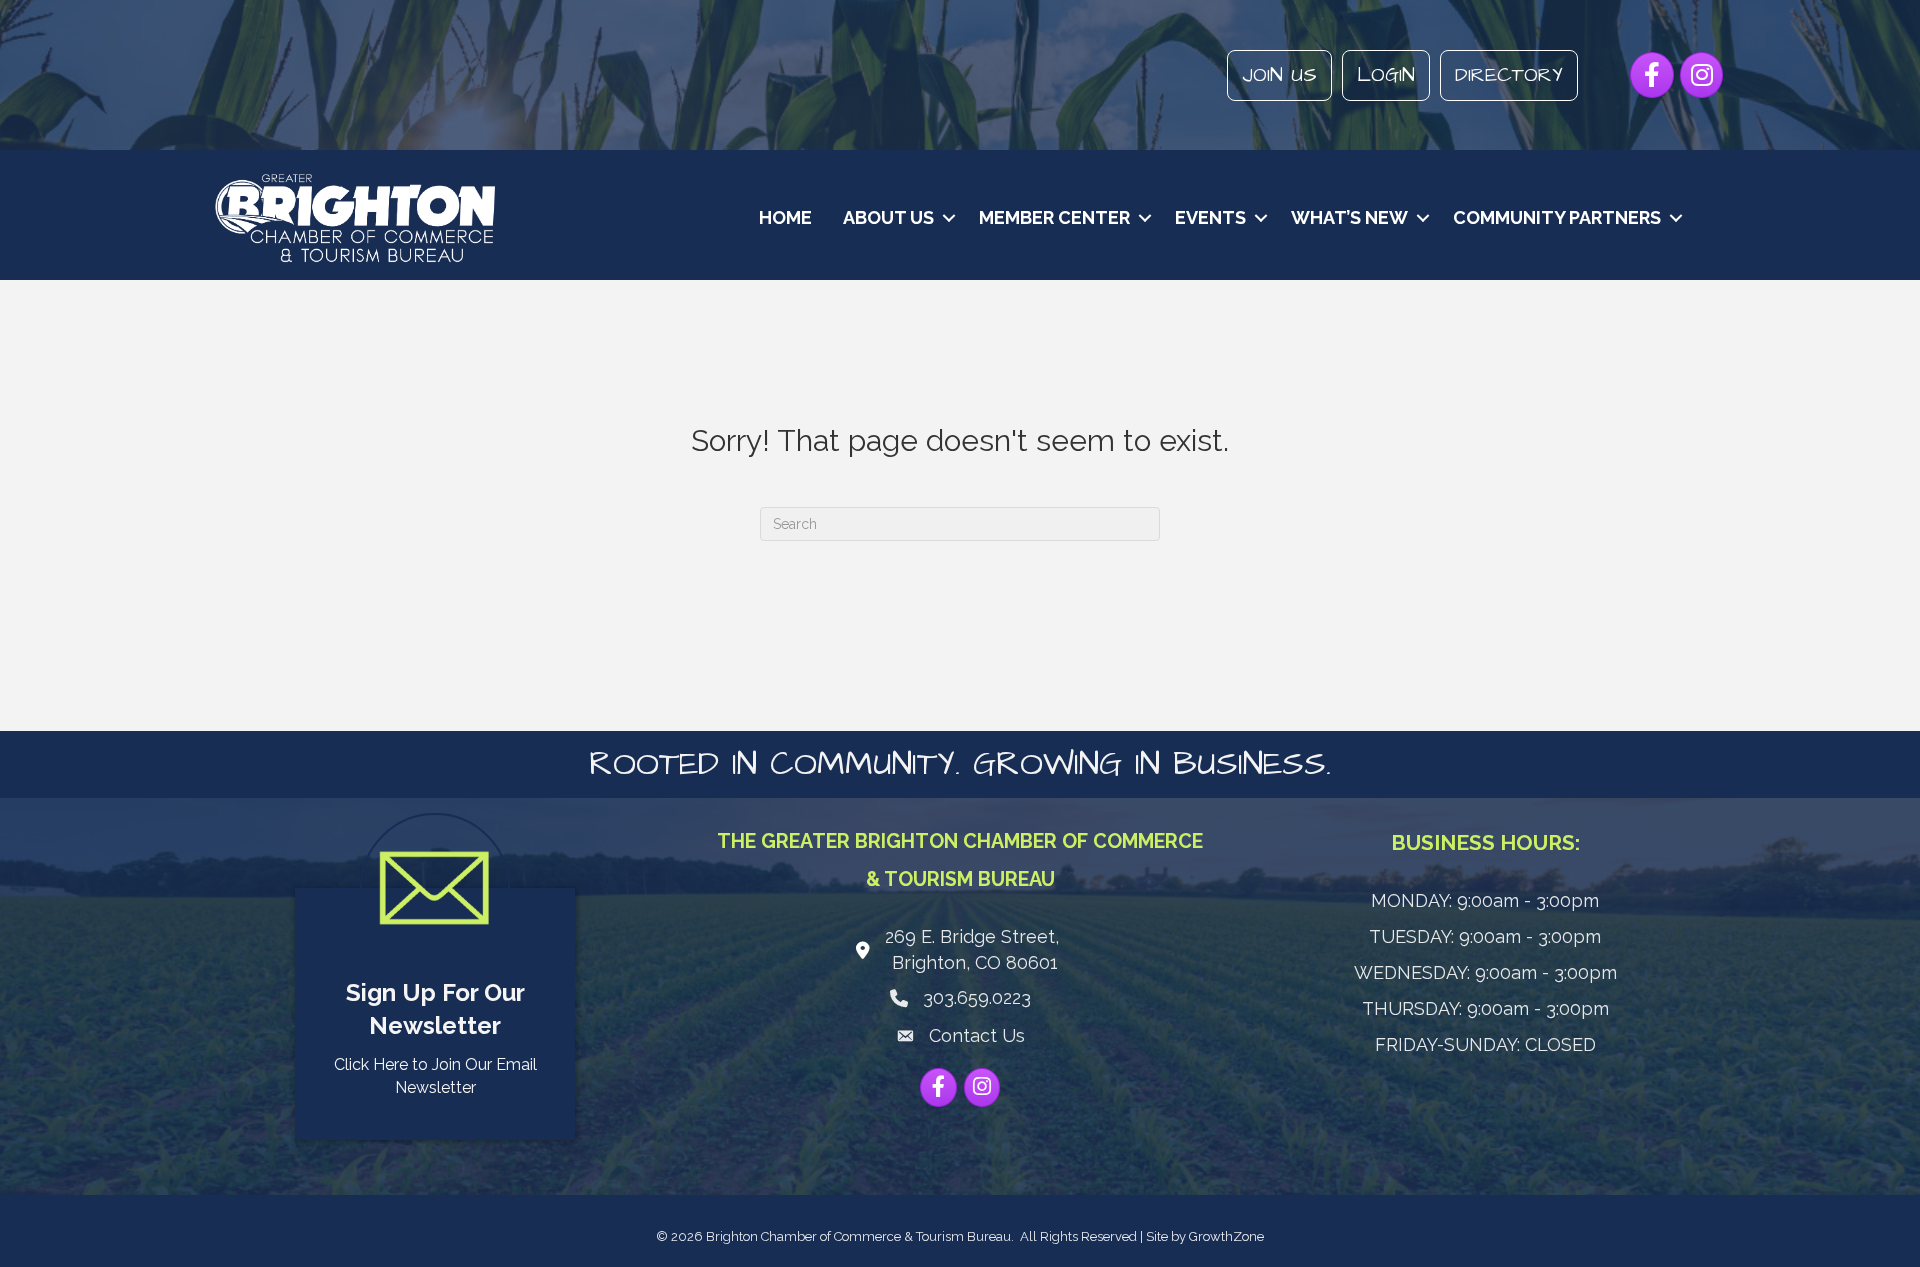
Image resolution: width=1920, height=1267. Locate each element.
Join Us (1279, 75)
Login (1386, 75)
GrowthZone (1226, 1236)
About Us (888, 217)
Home (785, 217)
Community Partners (1557, 217)
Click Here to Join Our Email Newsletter (435, 1076)
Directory (1509, 75)
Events (1210, 217)
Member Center (1054, 217)
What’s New (1349, 217)
